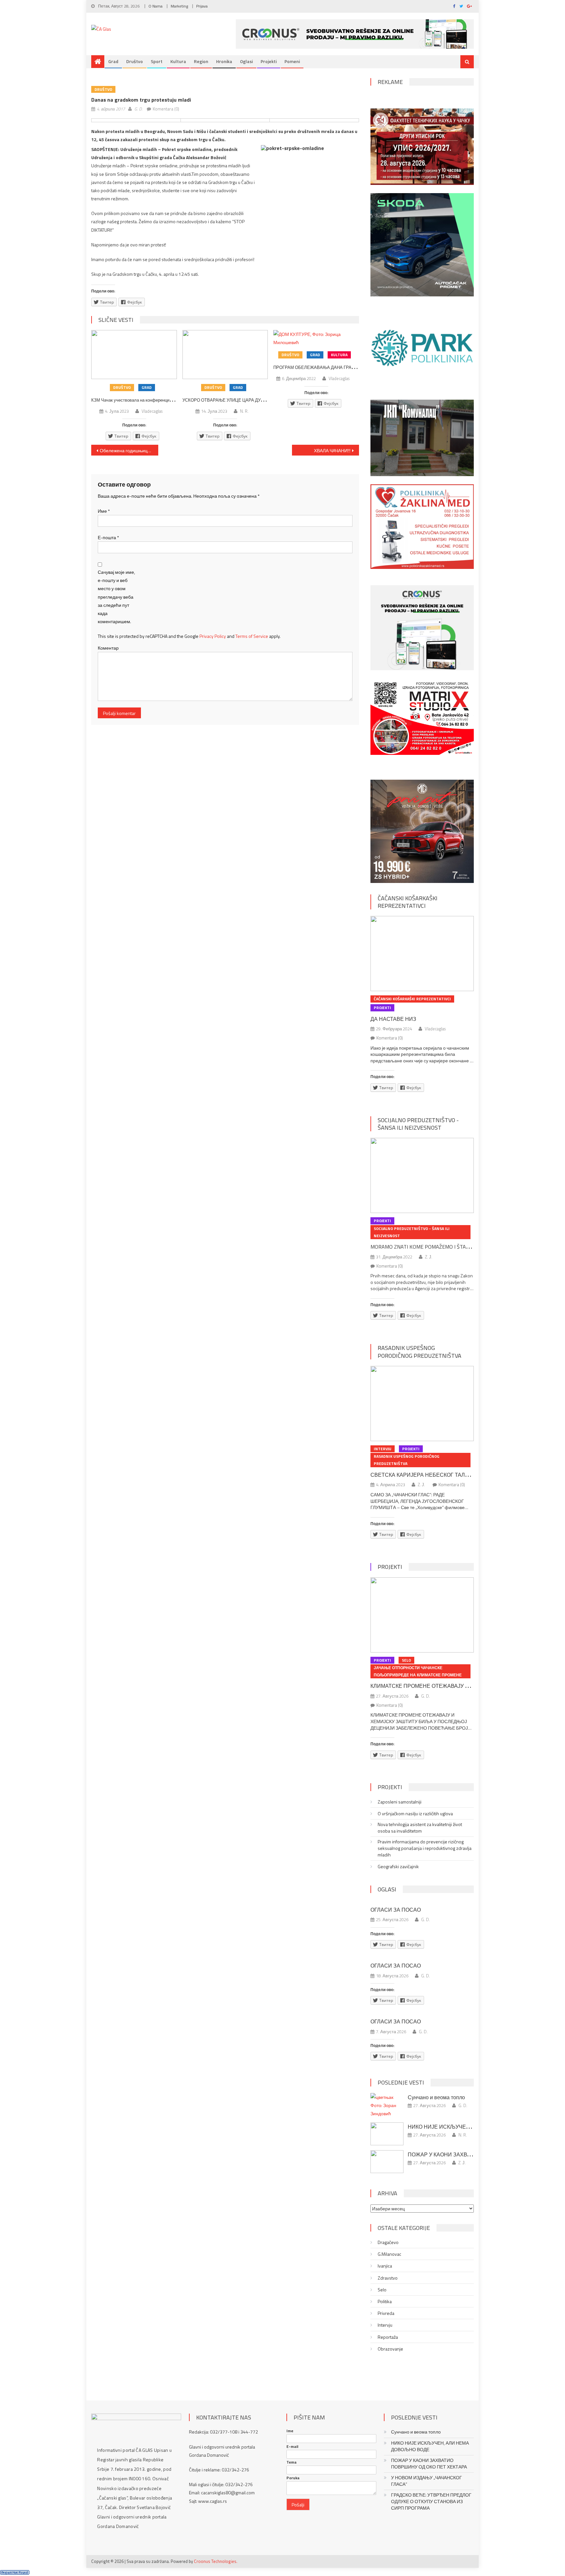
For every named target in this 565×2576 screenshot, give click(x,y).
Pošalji (298, 2505)
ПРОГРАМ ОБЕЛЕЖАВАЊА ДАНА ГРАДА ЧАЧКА (323, 367)
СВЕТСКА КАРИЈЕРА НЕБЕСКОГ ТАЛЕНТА (425, 1475)
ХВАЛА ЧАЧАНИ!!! (332, 450)
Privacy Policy (213, 636)
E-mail (292, 2447)
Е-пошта (108, 537)
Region (201, 61)
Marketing (179, 6)
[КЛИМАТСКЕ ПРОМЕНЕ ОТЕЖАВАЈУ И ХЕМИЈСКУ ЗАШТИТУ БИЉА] (422, 1615)
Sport (157, 61)
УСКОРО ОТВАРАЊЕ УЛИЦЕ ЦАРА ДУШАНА (228, 400)
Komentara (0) (166, 109)
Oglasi (246, 61)
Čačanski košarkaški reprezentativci (408, 902)
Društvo (135, 61)
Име (104, 511)
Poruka (293, 2478)
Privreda (386, 2313)
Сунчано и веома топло (436, 2097)
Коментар (108, 648)
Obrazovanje (390, 2349)
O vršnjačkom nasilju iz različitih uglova (415, 1814)
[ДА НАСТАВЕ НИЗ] (422, 954)
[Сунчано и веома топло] (387, 2105)
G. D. (138, 109)
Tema (291, 2462)
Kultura (178, 61)
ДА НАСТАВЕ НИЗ (393, 1019)
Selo (406, 1660)
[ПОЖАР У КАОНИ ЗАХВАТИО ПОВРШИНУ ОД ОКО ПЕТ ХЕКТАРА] (387, 2162)
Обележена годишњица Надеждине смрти (129, 450)
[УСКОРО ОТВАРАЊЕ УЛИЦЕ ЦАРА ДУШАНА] (225, 355)
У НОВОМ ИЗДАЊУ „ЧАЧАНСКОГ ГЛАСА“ (427, 2481)
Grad (113, 61)
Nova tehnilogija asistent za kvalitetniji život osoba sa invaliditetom (420, 1828)
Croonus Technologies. (216, 2561)
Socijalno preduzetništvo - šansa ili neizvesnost (418, 1124)
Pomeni (292, 61)
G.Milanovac (389, 2254)
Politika (385, 2302)
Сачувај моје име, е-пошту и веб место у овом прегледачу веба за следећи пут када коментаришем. (116, 597)
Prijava (202, 6)
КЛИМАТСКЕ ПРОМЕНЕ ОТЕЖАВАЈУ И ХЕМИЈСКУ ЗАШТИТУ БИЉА (457, 1686)
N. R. (244, 411)
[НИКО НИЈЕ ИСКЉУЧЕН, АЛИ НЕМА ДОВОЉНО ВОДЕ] (387, 2134)
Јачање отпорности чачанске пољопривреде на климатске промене (418, 1671)
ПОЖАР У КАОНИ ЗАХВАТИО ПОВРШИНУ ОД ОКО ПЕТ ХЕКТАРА (429, 2464)
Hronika (224, 61)
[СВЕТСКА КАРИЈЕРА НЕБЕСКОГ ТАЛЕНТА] (422, 1404)
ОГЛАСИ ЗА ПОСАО (396, 1910)
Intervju (383, 1449)
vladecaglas (152, 411)
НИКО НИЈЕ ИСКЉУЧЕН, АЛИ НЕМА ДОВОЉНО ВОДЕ (430, 2446)
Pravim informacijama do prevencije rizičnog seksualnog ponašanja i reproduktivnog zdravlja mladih (425, 1848)
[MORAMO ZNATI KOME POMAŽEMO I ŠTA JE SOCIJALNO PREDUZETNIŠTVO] (422, 1175)
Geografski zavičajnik (398, 1867)
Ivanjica (385, 2266)
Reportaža (388, 2337)
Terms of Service (252, 636)
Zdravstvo (388, 2278)
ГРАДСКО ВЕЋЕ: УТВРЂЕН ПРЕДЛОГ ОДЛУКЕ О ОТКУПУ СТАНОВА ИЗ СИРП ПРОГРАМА (431, 2501)
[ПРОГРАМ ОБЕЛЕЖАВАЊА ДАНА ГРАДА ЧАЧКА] (316, 338)
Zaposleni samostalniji (400, 1802)
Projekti (269, 61)
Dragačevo (388, 2242)
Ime (290, 2431)
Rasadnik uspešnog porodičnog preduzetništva (419, 1352)
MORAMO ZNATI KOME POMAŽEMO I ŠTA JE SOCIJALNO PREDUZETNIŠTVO (457, 1247)
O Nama (155, 6)
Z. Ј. (429, 1257)
